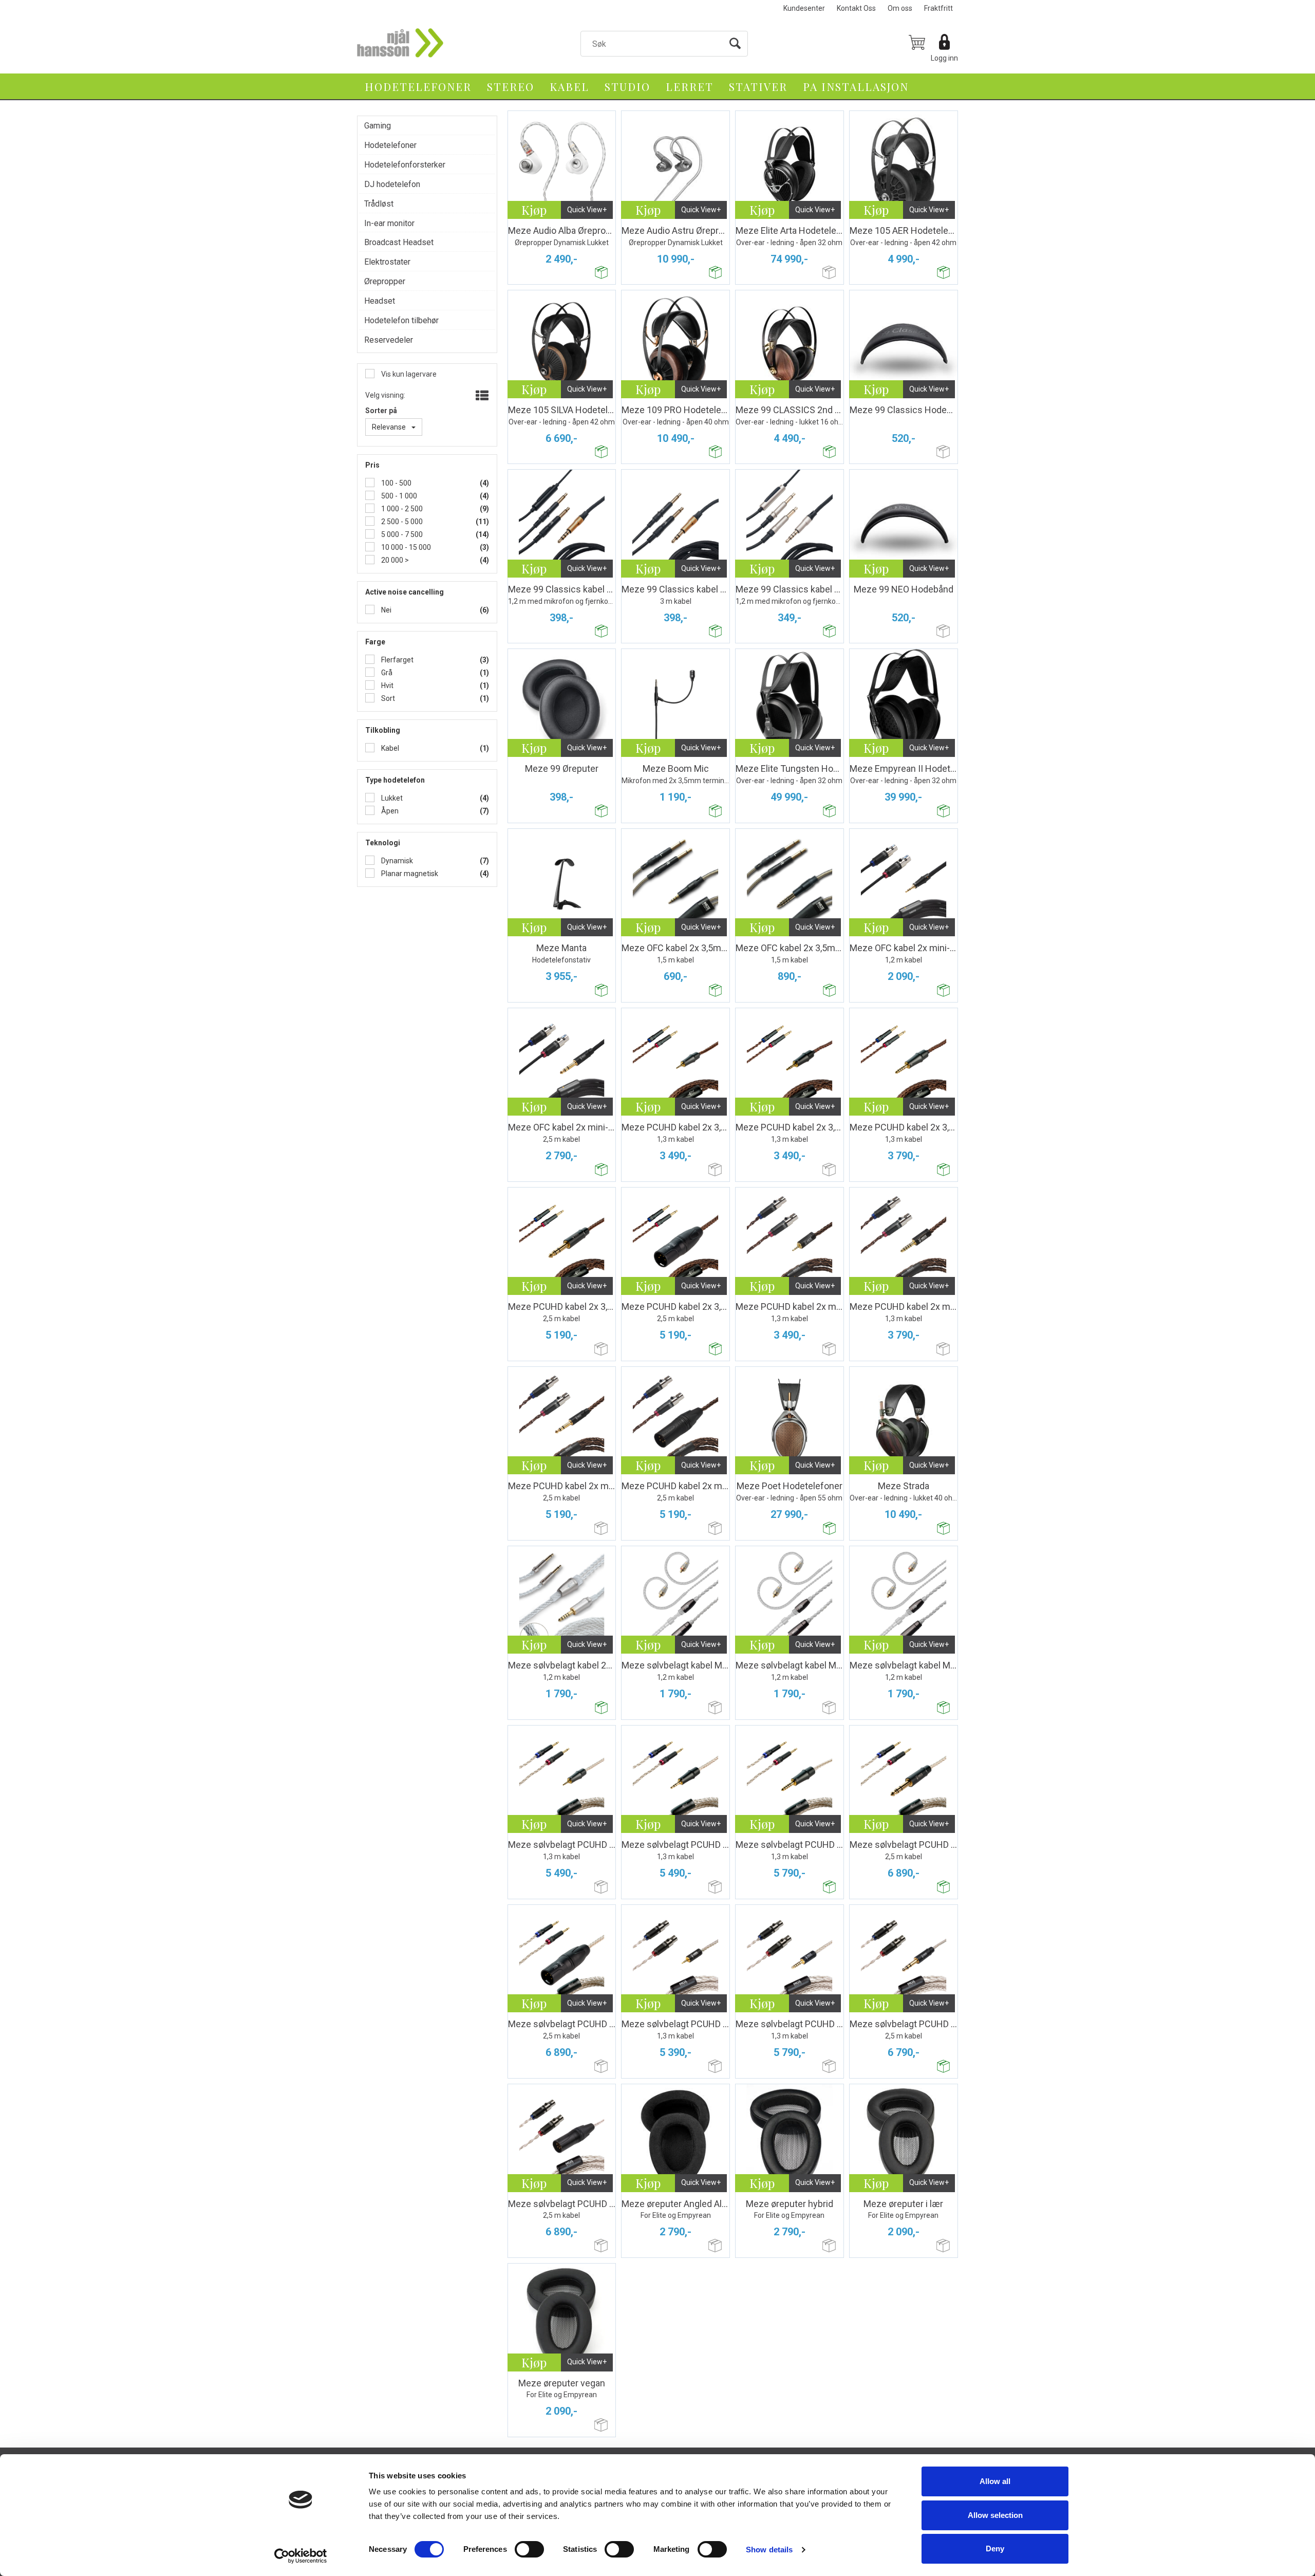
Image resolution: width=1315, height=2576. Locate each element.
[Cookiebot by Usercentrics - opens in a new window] (301, 2556)
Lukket (391, 798)
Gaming (378, 126)
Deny (995, 2549)
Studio (627, 86)
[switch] (529, 2549)
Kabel (569, 86)
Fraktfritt (938, 8)
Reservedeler (389, 340)
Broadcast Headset (399, 242)
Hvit (387, 685)
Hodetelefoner (418, 86)
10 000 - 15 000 (405, 547)
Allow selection (995, 2515)
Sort (387, 698)
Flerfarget (397, 660)
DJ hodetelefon (392, 184)
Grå (386, 673)
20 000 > (394, 560)
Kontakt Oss (856, 8)
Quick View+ (587, 210)
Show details (769, 2550)
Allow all (995, 2481)
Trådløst (379, 204)
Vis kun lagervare (408, 374)
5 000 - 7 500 (401, 534)
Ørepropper (385, 281)
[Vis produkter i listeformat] (481, 396)
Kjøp (534, 210)
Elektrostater (387, 262)
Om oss (900, 8)
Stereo (511, 86)
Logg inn (944, 58)
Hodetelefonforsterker (405, 165)
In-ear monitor (389, 223)
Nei (386, 610)
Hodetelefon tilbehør (401, 320)
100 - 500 (396, 483)
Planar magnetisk (409, 874)
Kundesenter (804, 8)
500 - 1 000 (398, 496)
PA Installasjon (856, 86)
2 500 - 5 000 (401, 522)
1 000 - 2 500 (401, 509)
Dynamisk (396, 861)
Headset (380, 301)
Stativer (758, 86)
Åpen (389, 811)
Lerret (690, 86)
